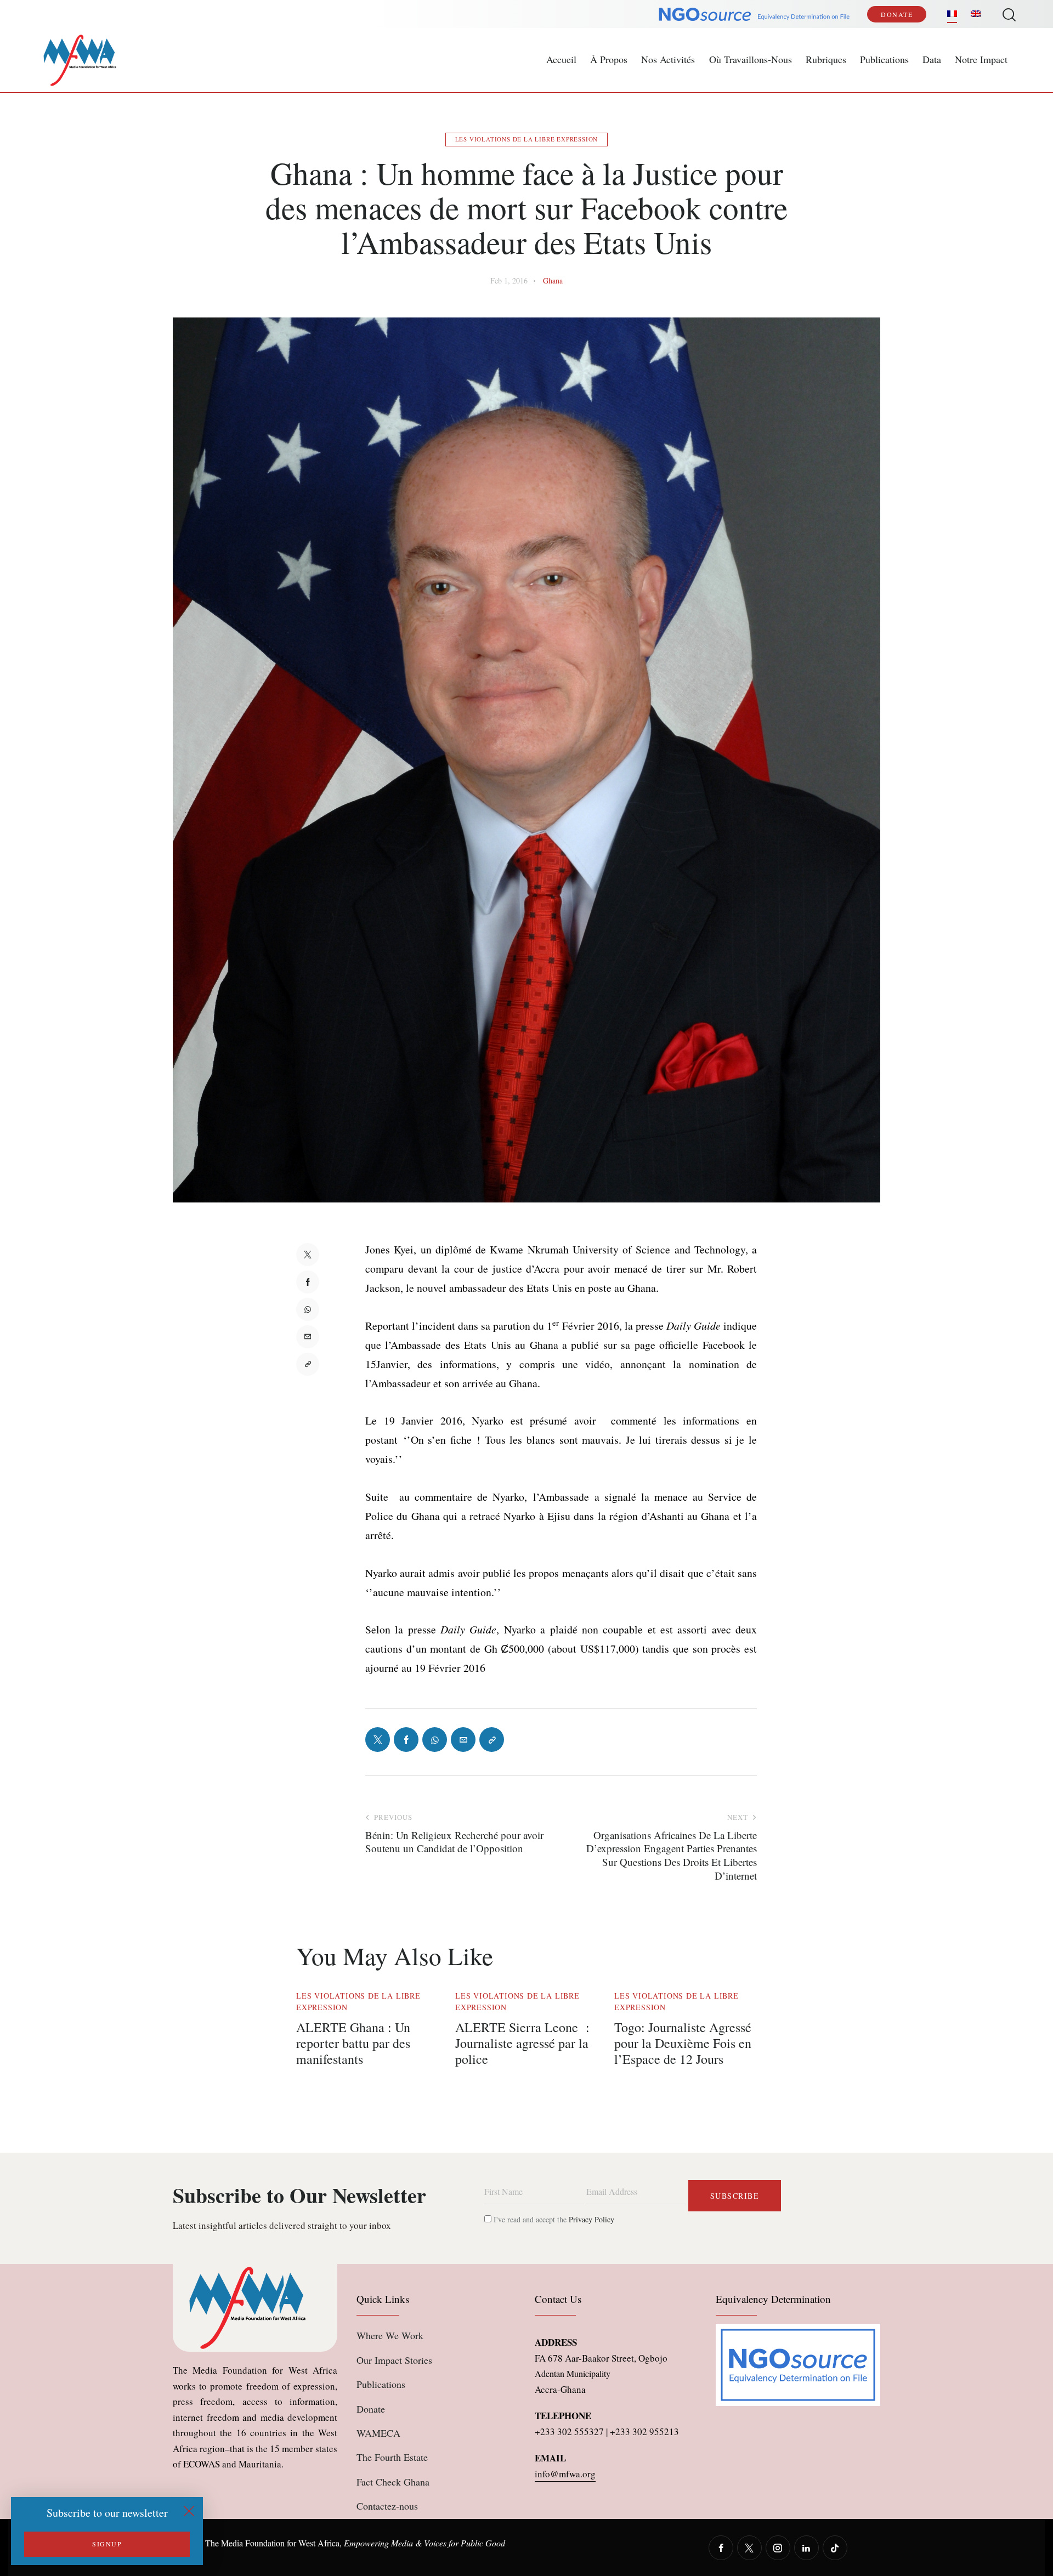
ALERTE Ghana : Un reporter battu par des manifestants (353, 2043)
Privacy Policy (591, 2219)
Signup (107, 2544)
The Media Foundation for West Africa (272, 2543)
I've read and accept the (553, 2219)
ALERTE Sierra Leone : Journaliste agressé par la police (522, 2043)
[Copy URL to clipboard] (308, 1364)
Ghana (553, 280)
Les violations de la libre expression (527, 139)
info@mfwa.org (565, 2474)
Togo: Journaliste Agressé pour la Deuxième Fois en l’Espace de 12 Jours (683, 2043)
